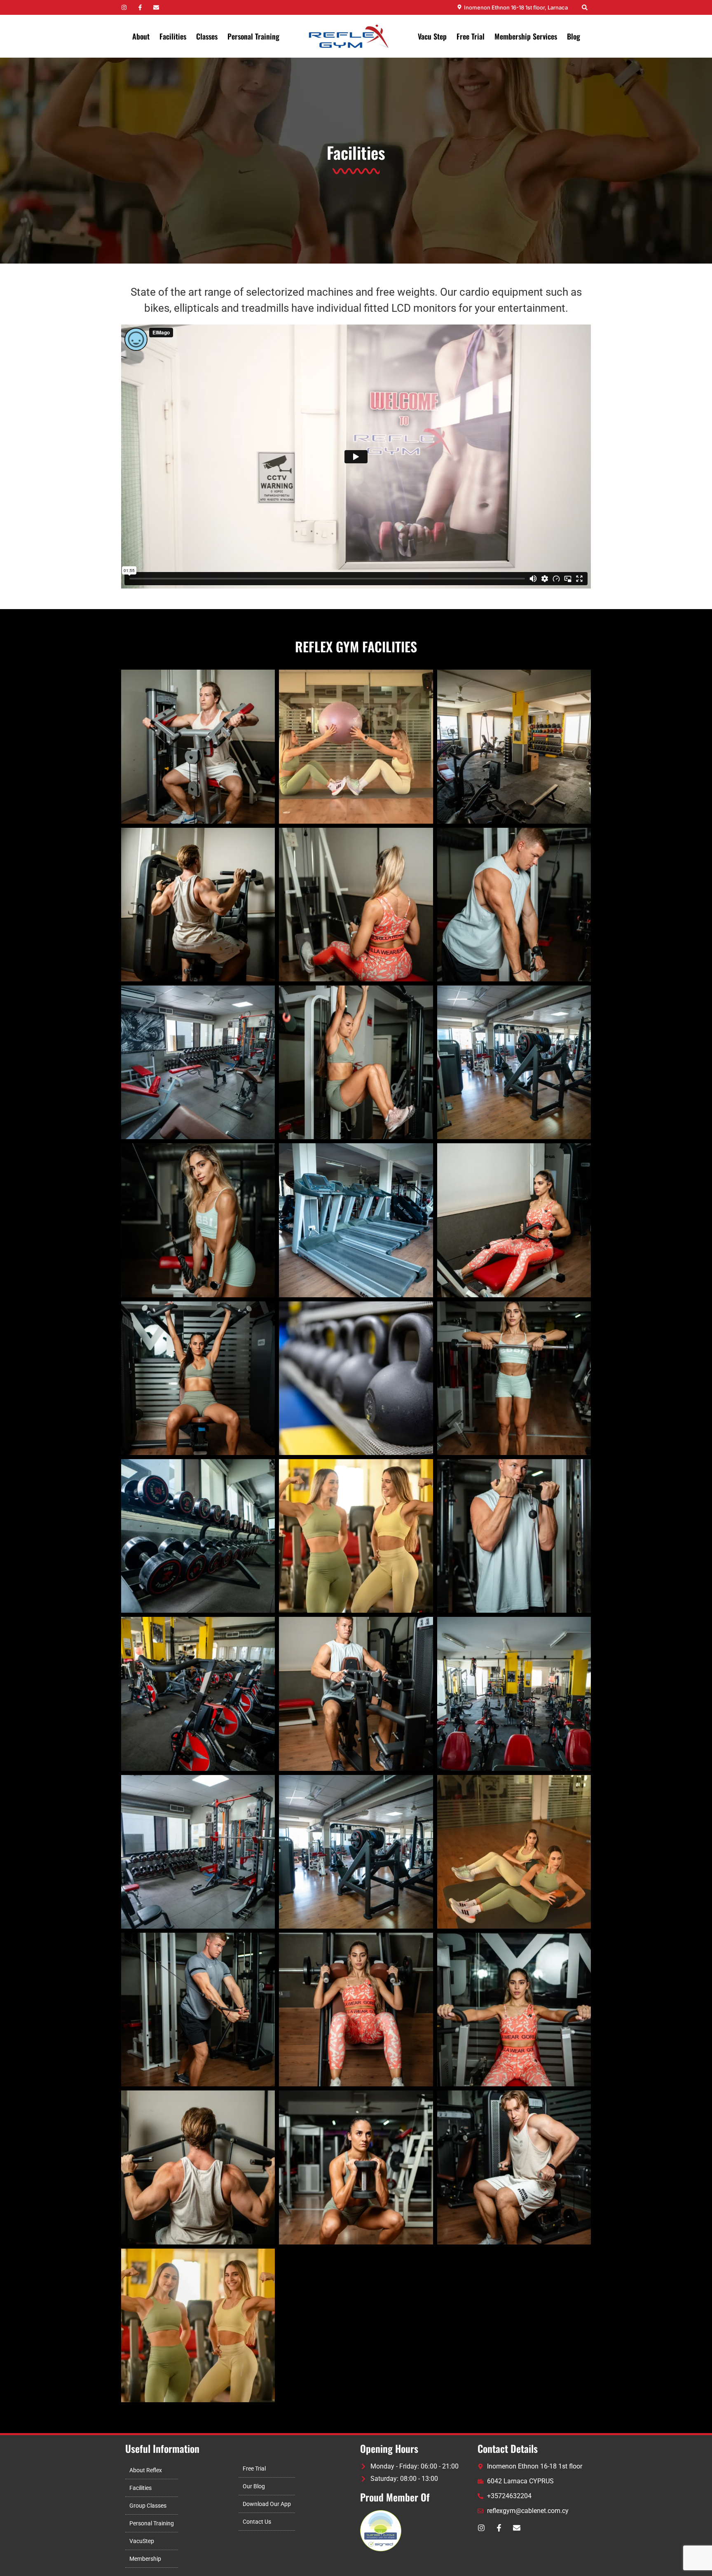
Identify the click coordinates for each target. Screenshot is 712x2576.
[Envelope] (156, 7)
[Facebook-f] (140, 7)
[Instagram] (124, 7)
